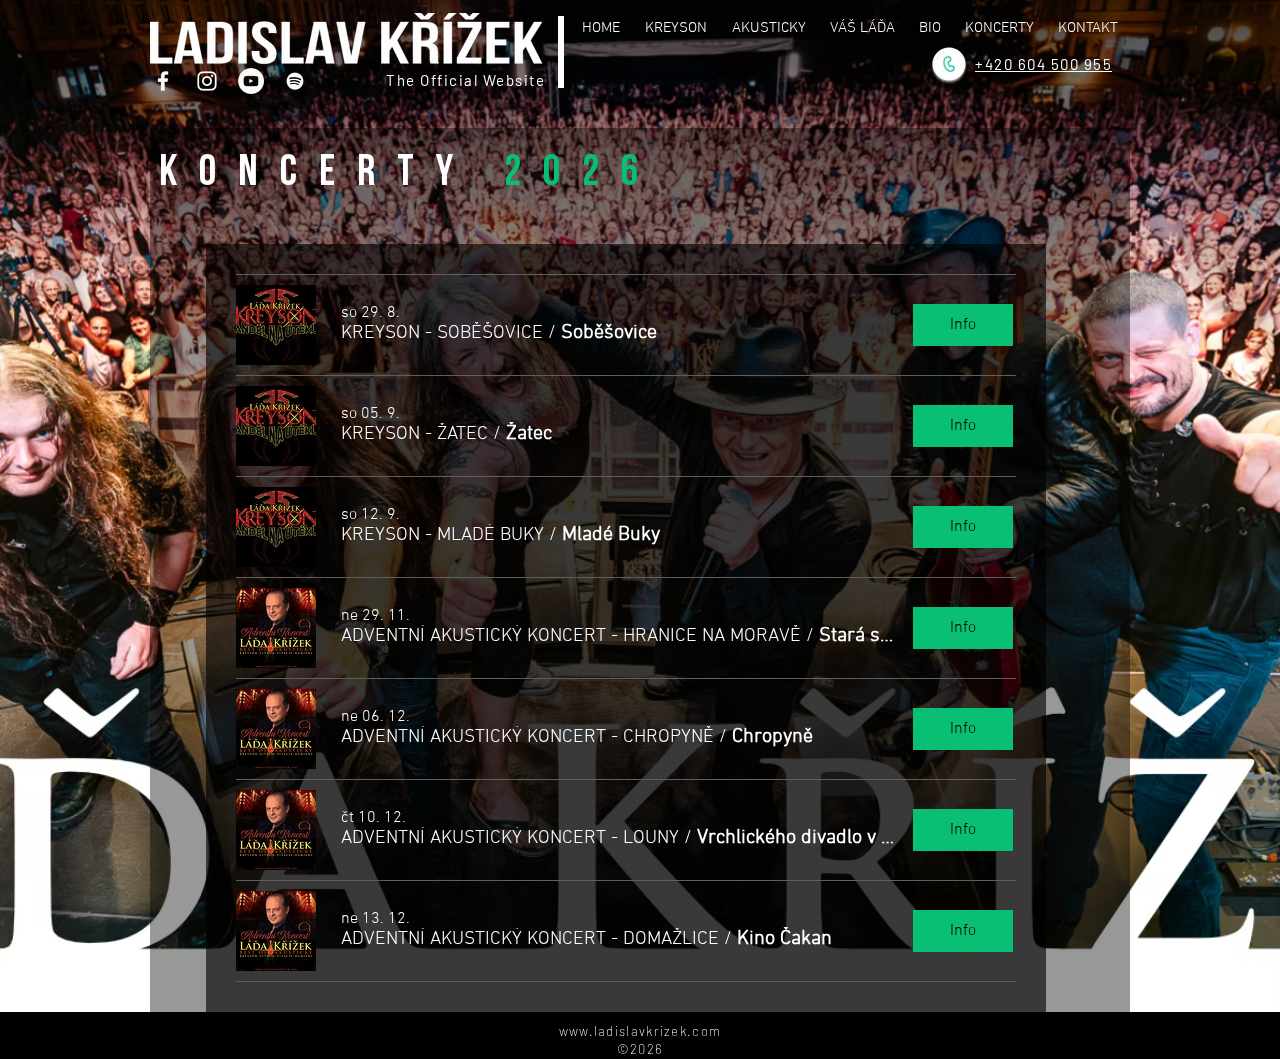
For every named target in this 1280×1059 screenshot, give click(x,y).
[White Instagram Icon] (207, 81)
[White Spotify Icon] (295, 81)
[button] (442, 333)
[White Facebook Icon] (163, 81)
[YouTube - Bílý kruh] (251, 81)
